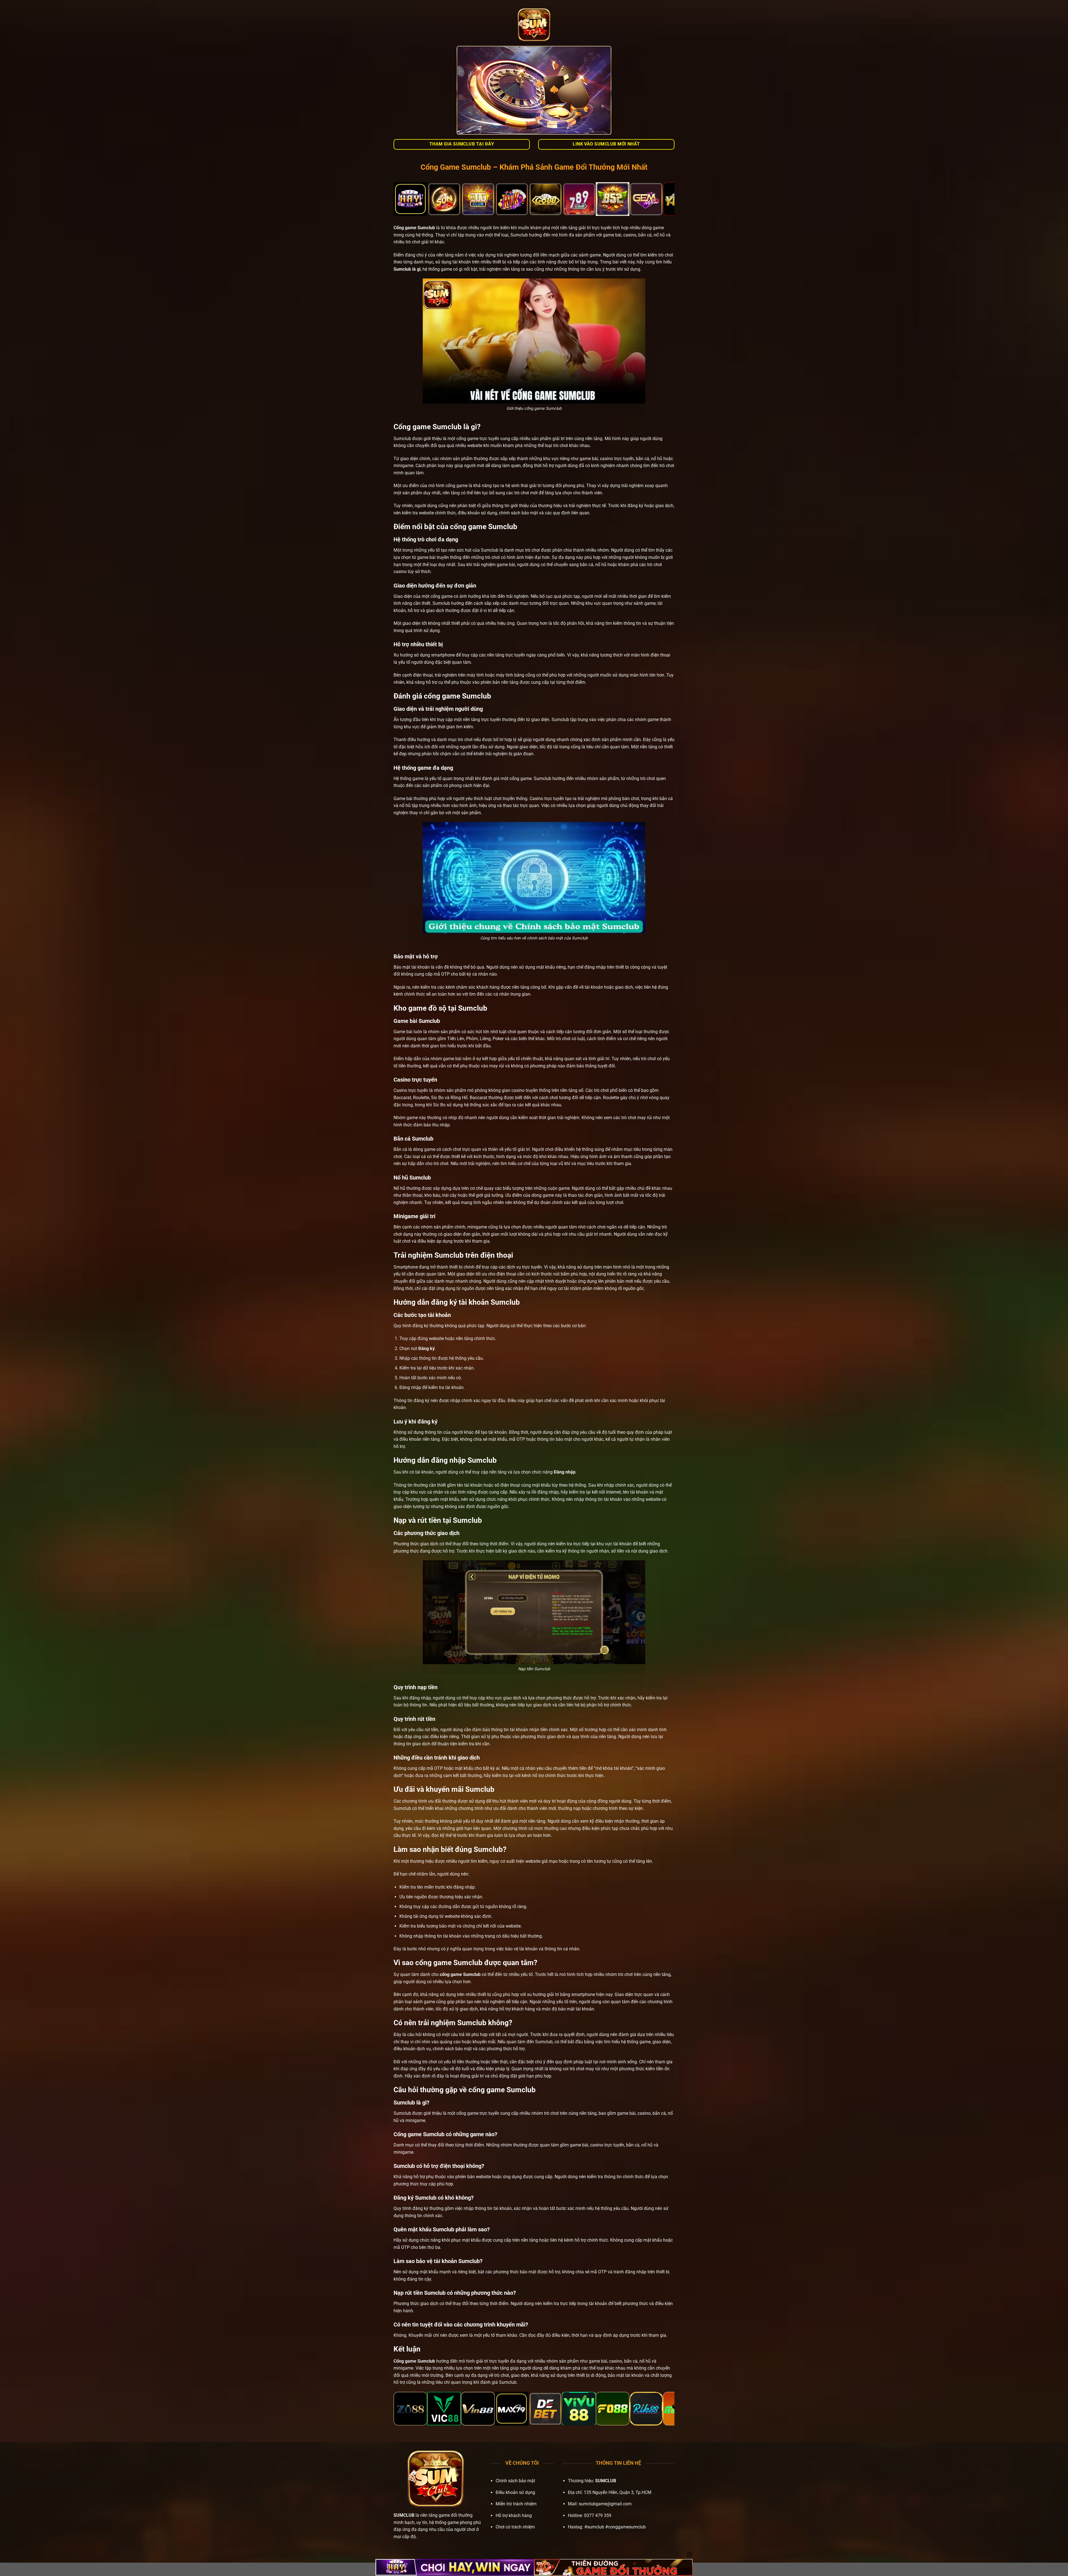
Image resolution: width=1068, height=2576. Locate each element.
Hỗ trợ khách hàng (514, 2515)
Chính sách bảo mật (515, 2481)
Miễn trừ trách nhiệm (516, 2504)
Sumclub (426, 228)
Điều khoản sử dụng (515, 2492)
